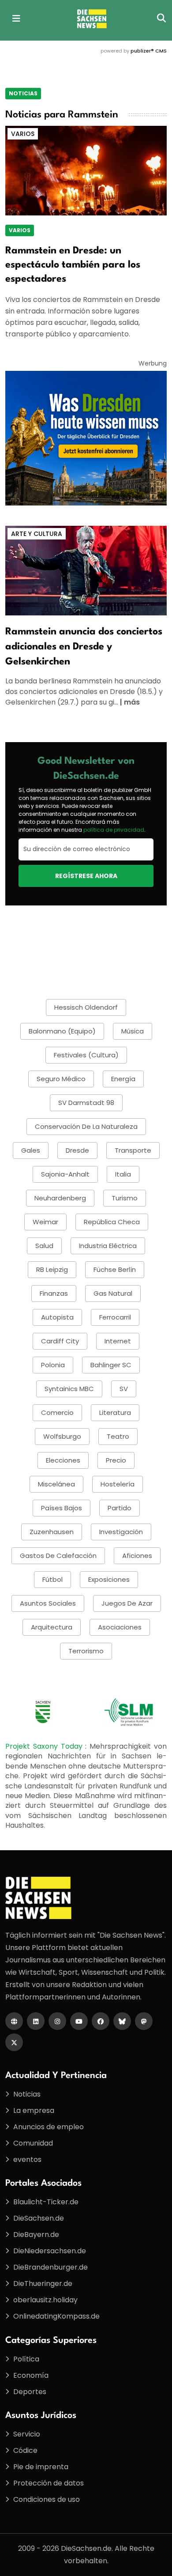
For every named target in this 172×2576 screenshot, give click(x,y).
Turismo (125, 1198)
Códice (25, 2450)
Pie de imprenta (41, 2467)
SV (124, 1389)
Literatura (115, 1412)
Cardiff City (60, 1341)
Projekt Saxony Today (45, 1746)
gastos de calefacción (58, 1556)
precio (116, 1460)
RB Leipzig (52, 1269)
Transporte (133, 1150)
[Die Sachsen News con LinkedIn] (36, 2021)
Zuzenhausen (52, 1532)
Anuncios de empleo (49, 2127)
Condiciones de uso (47, 2499)
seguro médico (61, 1079)
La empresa (34, 2110)
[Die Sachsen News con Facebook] (101, 2021)
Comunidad (33, 2143)
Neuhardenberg (60, 1198)
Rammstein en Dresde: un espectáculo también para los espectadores (73, 265)
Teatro (118, 1436)
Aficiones (137, 1556)
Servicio (27, 2434)
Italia (123, 1174)
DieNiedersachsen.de (50, 2251)
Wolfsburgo (62, 1436)
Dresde (77, 1150)
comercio (57, 1412)
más (132, 702)
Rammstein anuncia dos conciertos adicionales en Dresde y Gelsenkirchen (84, 647)
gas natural (113, 1293)
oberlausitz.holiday (45, 2300)
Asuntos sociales (48, 1603)
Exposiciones (109, 1579)
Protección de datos (49, 2483)
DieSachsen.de (39, 2218)
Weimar (45, 1222)
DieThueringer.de (43, 2284)
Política (26, 2359)
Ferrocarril (115, 1317)
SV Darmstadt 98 (86, 1103)
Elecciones (63, 1460)
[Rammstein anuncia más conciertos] (86, 570)
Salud (44, 1246)
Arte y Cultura (37, 534)
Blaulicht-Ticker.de (46, 2202)
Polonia (53, 1365)
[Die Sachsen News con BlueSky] (122, 2021)
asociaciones (120, 1627)
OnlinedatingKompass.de (56, 2316)
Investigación (121, 1532)
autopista (57, 1317)
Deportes (30, 2392)
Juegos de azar (127, 1603)
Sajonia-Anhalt (65, 1174)
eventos (27, 2159)
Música (133, 1031)
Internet (118, 1341)
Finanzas (54, 1293)
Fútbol (52, 1579)
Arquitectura (52, 1627)
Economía (31, 2375)
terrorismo (86, 1651)
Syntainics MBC (69, 1389)
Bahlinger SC (111, 1365)
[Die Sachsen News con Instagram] (57, 2021)
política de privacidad (114, 830)
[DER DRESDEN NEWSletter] (86, 438)
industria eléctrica (108, 1246)
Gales (31, 1150)
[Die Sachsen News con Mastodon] (144, 2021)
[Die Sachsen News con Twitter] (14, 2042)
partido (120, 1508)
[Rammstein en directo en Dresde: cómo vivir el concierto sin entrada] (86, 170)
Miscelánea (56, 1484)
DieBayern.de (36, 2235)
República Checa (112, 1222)
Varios (23, 134)
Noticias (23, 93)
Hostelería (118, 1484)
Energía (123, 1079)
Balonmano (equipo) (62, 1031)
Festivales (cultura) (86, 1055)
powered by (134, 51)
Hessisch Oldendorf (86, 1007)
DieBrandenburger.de (50, 2267)
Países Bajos (62, 1508)
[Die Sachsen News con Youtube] (79, 2021)
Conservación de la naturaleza (86, 1126)
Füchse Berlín (115, 1269)
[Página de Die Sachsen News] (14, 2021)
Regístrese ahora (86, 876)
